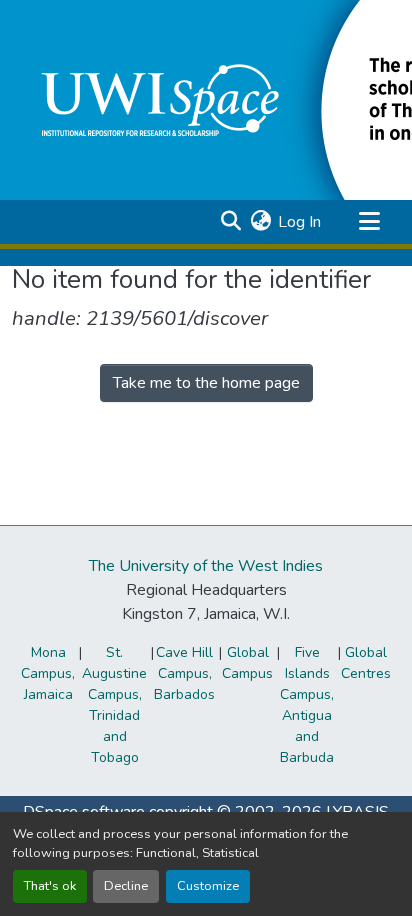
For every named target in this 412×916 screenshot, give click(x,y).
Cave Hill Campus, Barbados (184, 673)
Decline (126, 886)
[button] (230, 222)
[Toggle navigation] (369, 222)
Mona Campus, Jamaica (48, 673)
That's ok (50, 886)
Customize (208, 886)
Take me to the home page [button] (206, 383)
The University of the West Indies (206, 566)
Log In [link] (299, 222)
